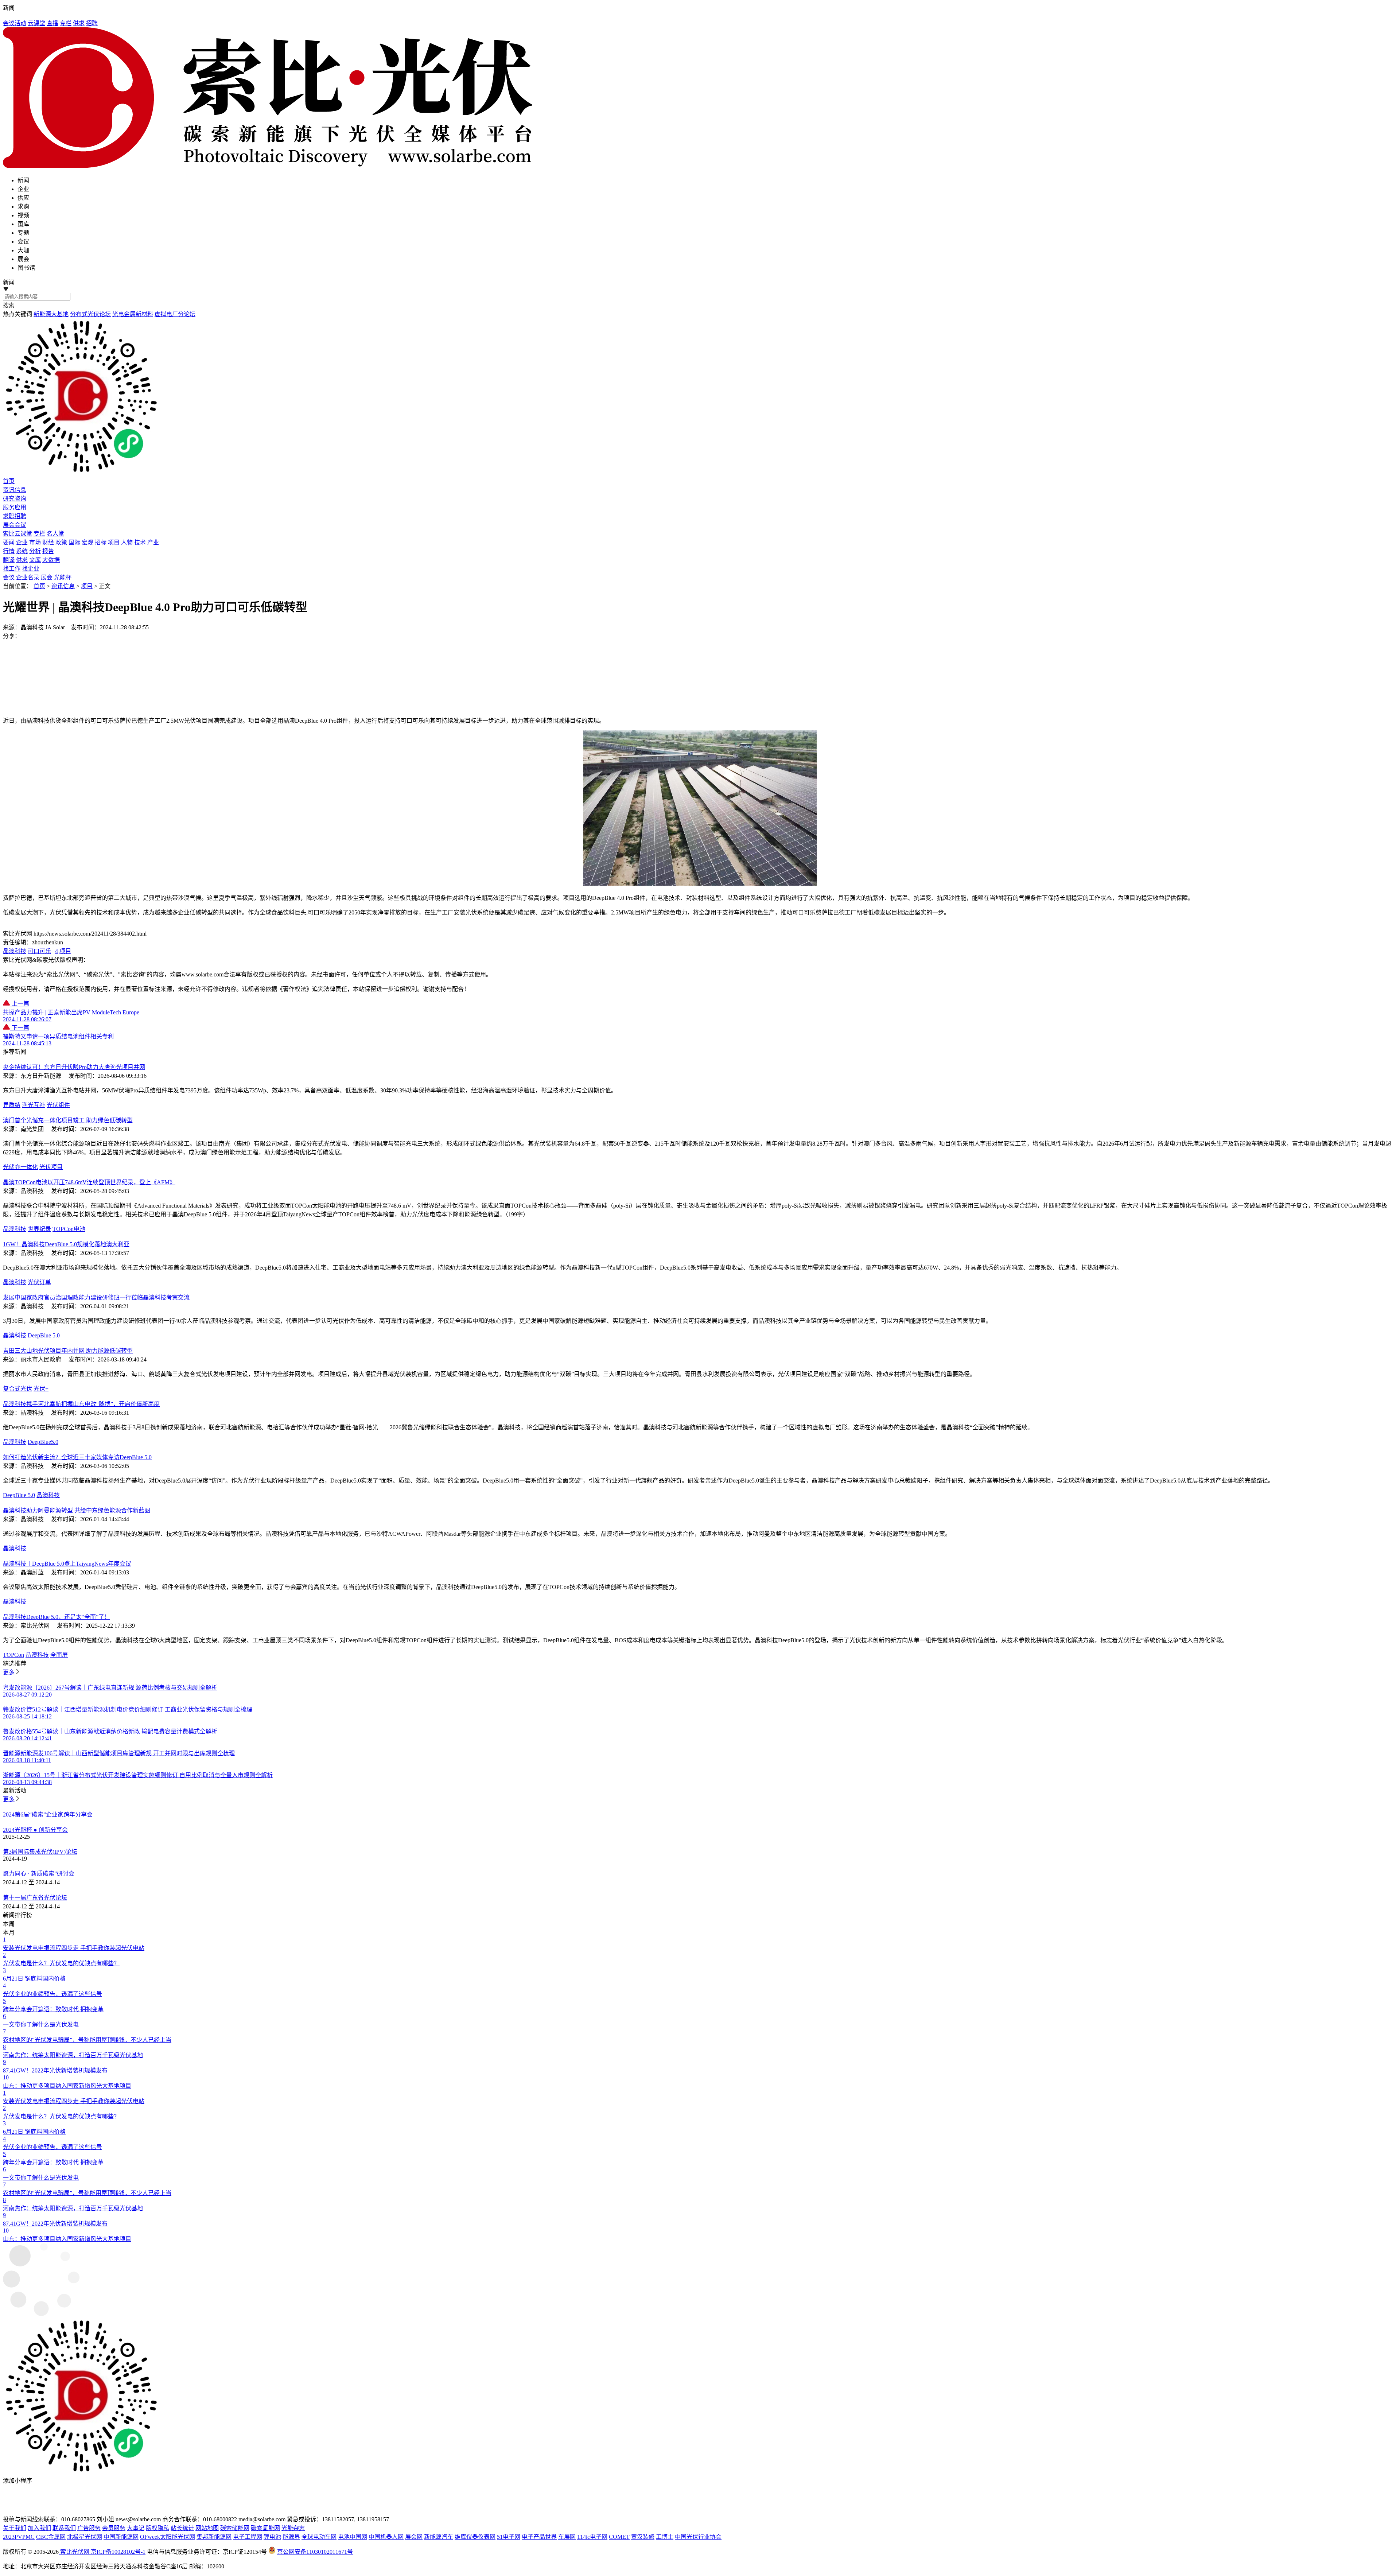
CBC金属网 (51, 2537)
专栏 (66, 23)
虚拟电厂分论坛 (175, 314)
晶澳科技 (15, 951)
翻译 (9, 560)
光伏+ (41, 1389)
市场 (35, 542)
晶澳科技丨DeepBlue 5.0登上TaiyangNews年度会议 (67, 1564)
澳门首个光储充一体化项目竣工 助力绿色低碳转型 (68, 1120)
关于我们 (15, 2528)
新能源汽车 (439, 2537)
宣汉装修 (643, 2537)
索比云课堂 (17, 534)
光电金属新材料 (133, 314)
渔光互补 (34, 1105)
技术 (140, 542)
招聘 (92, 23)
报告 (48, 551)
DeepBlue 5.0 (44, 1335)
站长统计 (182, 2528)
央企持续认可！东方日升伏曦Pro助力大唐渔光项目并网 (74, 1067)
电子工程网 (248, 2537)
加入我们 (39, 2528)
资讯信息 (63, 586)
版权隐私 (157, 2528)
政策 (61, 542)
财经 (48, 542)
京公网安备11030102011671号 (315, 2552)
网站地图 (207, 2528)
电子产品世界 (539, 2537)
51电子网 (509, 2537)
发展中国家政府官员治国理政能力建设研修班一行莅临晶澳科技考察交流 (96, 1297)
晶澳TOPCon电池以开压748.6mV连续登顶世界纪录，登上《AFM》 (89, 1182)
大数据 (51, 560)
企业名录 (28, 577)
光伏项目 (51, 1167)
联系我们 (64, 2528)
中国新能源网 (121, 2537)
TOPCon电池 (69, 1229)
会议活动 (15, 23)
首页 (39, 586)
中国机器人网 (386, 2537)
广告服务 (89, 2528)
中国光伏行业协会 (698, 2537)
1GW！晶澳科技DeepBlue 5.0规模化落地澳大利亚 (66, 1244)
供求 (79, 23)
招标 (101, 542)
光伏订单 (39, 1282)
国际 (74, 542)
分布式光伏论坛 (90, 314)
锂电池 (272, 2537)
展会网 (414, 2537)
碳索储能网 (235, 2528)
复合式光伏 (17, 1389)
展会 (47, 577)
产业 (153, 542)
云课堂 (36, 23)
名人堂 (55, 534)
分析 (35, 551)
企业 (22, 542)
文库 (35, 560)
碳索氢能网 (265, 2528)
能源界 (291, 2537)
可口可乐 (39, 951)
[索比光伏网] (700, 98)
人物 (127, 542)
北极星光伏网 (85, 2537)
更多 (9, 1672)
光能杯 (63, 577)
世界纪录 (39, 1229)
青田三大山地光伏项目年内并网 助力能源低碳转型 (68, 1351)
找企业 (31, 569)
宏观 (87, 542)
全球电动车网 (319, 2537)
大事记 (136, 2528)
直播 (52, 23)
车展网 (567, 2537)
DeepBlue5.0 (43, 1442)
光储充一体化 (20, 1167)
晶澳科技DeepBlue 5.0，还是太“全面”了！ (57, 1617)
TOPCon (13, 1655)
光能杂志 (293, 2528)
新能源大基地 (51, 314)
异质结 (12, 1105)
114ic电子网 (592, 2537)
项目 (114, 542)
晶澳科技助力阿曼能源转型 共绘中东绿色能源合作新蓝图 (77, 1510)
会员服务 (114, 2528)
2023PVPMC (19, 2537)
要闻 (9, 542)
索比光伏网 (75, 2552)
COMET (619, 2537)
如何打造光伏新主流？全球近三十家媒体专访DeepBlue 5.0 (77, 1457)
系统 (22, 551)
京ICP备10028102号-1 (118, 2552)
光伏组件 (58, 1105)
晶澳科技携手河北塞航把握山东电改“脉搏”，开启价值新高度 (81, 1404)
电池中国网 (353, 2537)
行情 (9, 551)
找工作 (12, 569)
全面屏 (59, 1655)
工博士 (665, 2537)
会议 (9, 577)
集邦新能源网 (214, 2537)
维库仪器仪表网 (475, 2537)
